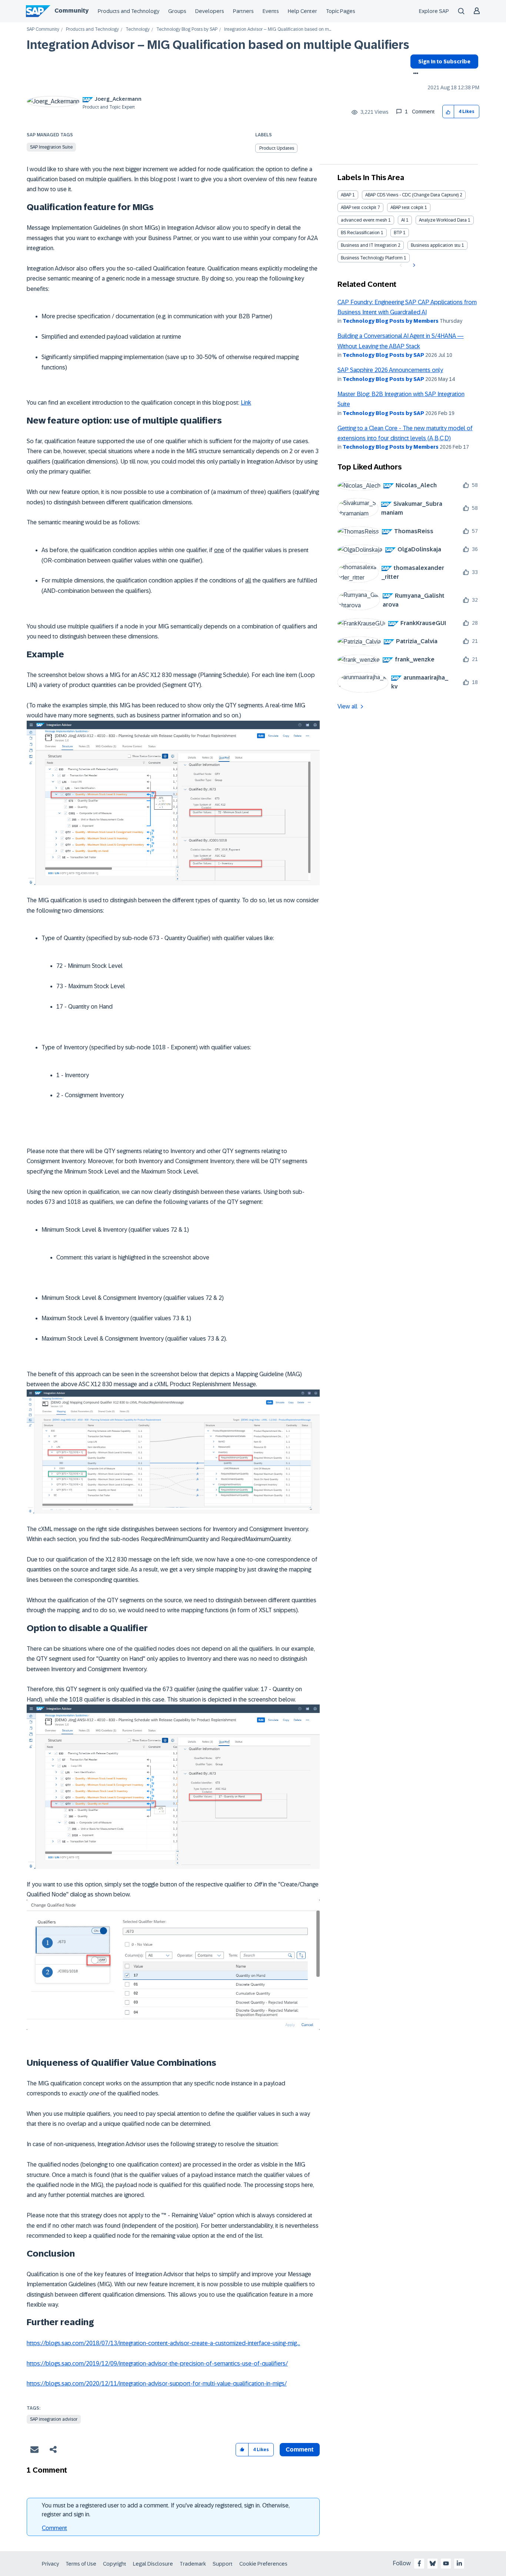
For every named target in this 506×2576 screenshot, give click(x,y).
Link (246, 403)
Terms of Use (81, 2564)
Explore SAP (434, 11)
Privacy (50, 2564)
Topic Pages (341, 11)
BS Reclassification (360, 233)
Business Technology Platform (372, 258)
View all (347, 706)
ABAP (346, 195)
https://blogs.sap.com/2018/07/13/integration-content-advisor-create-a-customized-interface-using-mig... (163, 2343)
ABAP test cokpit (407, 208)
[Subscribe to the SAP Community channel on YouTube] (446, 2563)
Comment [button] (300, 2449)
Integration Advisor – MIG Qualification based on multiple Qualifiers (218, 45)
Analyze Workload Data (443, 220)
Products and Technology (129, 11)
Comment (54, 2528)
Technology (138, 29)
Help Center (302, 11)
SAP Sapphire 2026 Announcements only (390, 370)
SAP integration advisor (54, 2419)
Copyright (115, 2564)
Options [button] (414, 74)
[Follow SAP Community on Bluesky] (433, 2563)
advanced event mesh (364, 220)
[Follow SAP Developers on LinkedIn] (459, 2563)
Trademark (193, 2564)
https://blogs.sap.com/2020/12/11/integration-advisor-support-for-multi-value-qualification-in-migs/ (157, 2384)
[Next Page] (413, 265)
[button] (448, 112)
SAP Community (43, 29)
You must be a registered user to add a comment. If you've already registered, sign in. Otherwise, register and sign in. (166, 2510)
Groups (177, 11)
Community (71, 11)
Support (223, 2564)
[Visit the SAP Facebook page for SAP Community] (419, 2563)
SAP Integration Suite (51, 147)
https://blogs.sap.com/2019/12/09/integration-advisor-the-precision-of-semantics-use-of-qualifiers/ (157, 2363)
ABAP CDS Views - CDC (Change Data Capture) (412, 195)
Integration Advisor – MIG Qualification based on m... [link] (278, 29)
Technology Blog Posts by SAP (187, 29)
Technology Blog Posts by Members (391, 321)
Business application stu (436, 245)
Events (271, 11)
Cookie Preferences (263, 2564)
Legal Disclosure (153, 2564)
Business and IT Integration (369, 245)
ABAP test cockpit (359, 208)
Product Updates (277, 148)
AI (403, 220)
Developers (210, 11)
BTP (398, 233)
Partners (243, 11)
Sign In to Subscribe (444, 62)
